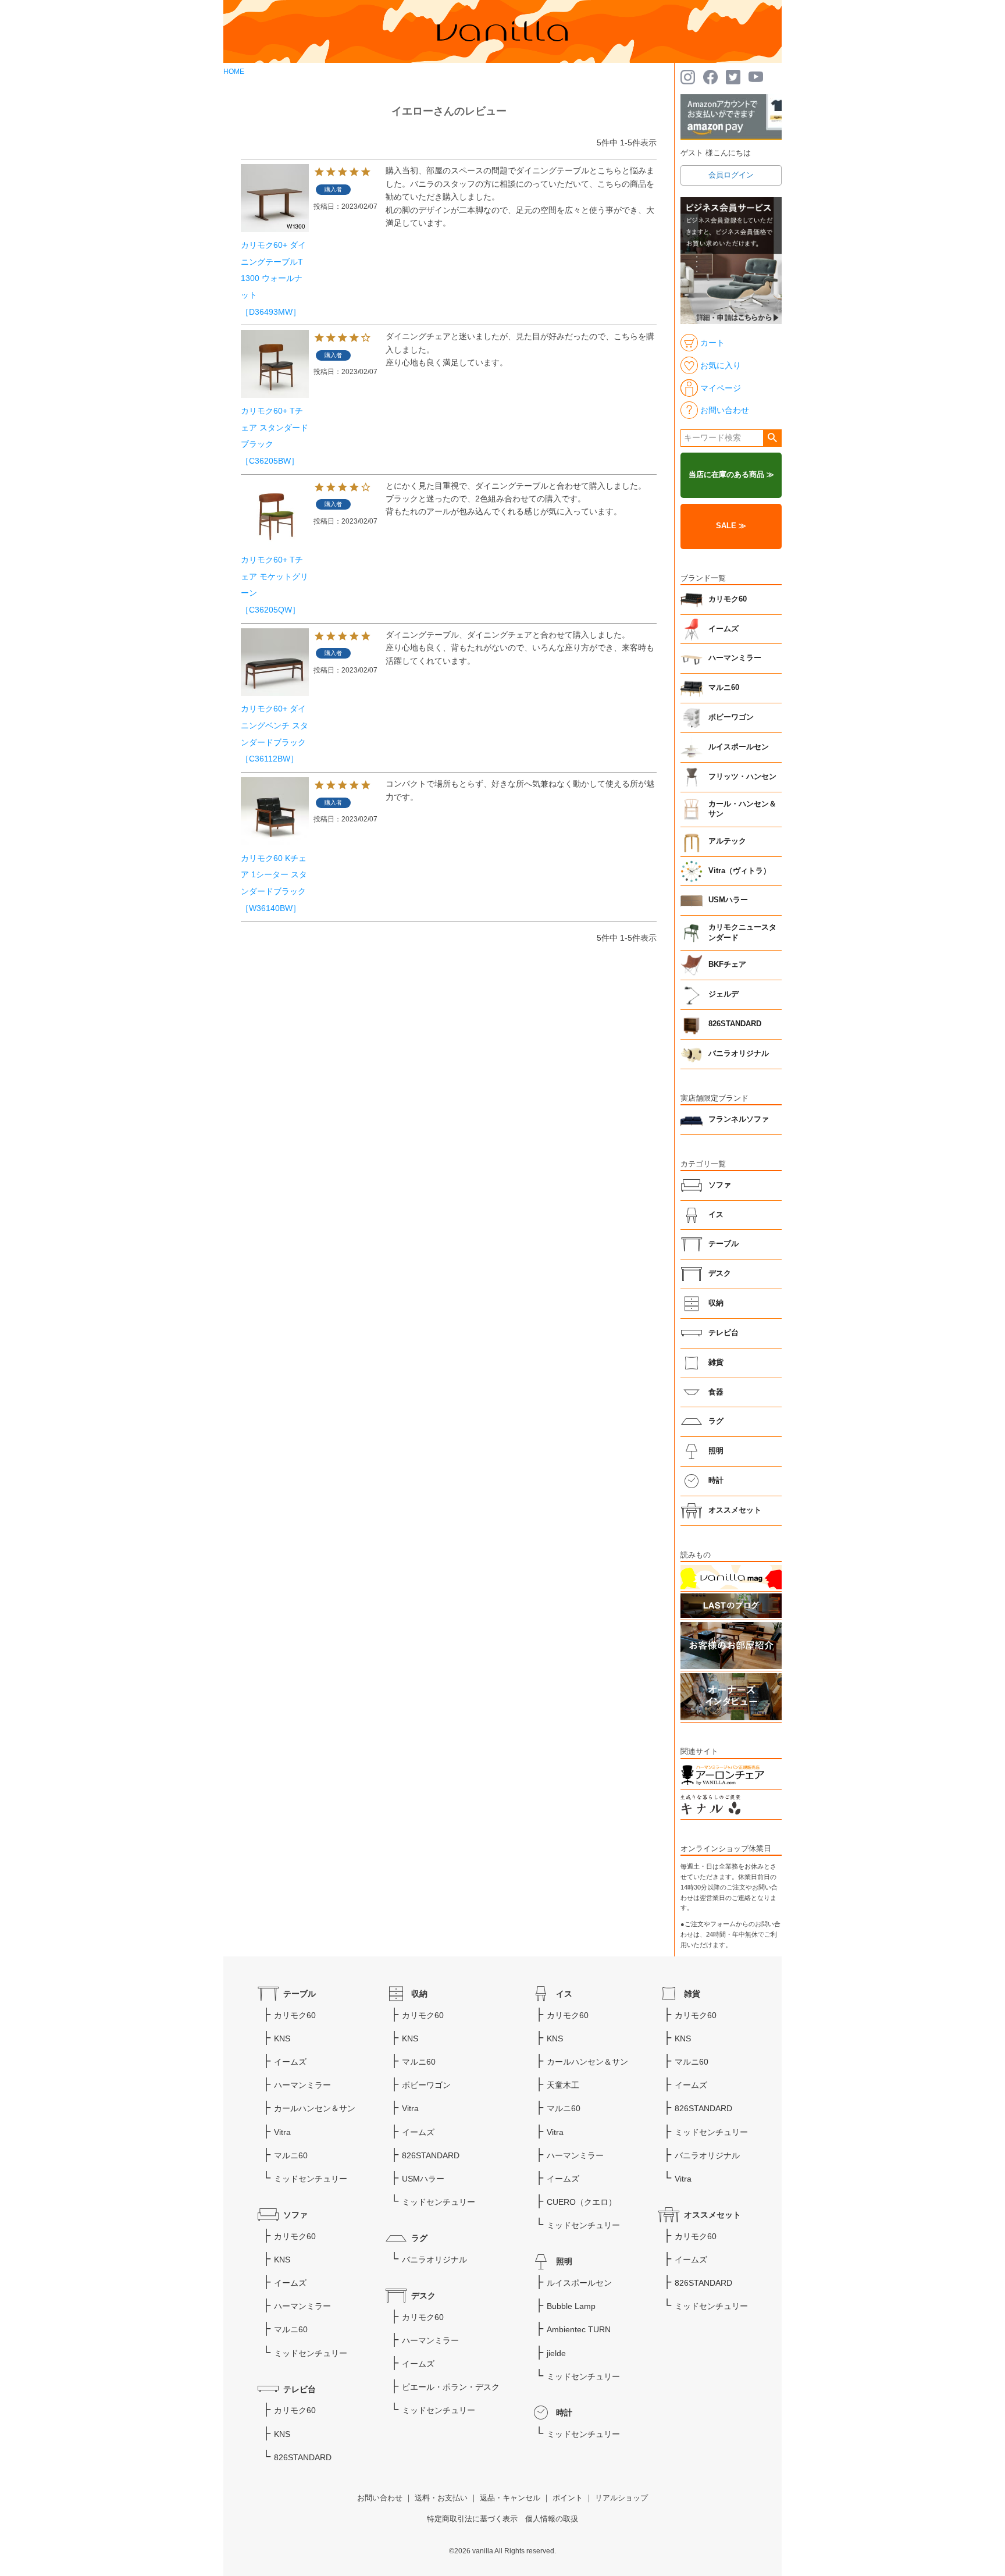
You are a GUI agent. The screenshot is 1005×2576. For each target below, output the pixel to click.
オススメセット (735, 1510)
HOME (234, 72)
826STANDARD (735, 1024)
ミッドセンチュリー (311, 2179)
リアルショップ (621, 2498)
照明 (716, 1451)
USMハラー (728, 900)
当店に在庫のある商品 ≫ (731, 475)
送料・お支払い (441, 2498)
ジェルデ (724, 994)
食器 (716, 1392)
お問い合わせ (380, 2498)
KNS (282, 2038)
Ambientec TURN (579, 2329)
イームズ (724, 629)
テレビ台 (724, 1333)
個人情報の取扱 (552, 2519)
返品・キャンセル (510, 2498)
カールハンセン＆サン (315, 2108)
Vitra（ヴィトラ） (740, 871)
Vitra (282, 2132)
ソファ (720, 1185)
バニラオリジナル (739, 1054)
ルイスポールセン (739, 747)
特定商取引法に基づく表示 (472, 2519)
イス (716, 1215)
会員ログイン (731, 175)
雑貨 (716, 1362)
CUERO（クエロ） (582, 2202)
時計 (716, 1481)
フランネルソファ (739, 1119)
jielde (556, 2353)
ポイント (568, 2498)
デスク (720, 1273)
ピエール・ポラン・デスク (451, 2387)
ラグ (716, 1421)
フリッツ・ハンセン (742, 777)
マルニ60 (724, 688)
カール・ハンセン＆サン (742, 809)
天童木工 (563, 2085)
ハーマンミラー (735, 658)
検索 (772, 438)
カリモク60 (728, 599)
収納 (716, 1303)
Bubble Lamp (571, 2306)
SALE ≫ (731, 526)
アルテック (727, 841)
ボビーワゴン (731, 717)
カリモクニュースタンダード (742, 933)
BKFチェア (727, 965)
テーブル (724, 1244)
